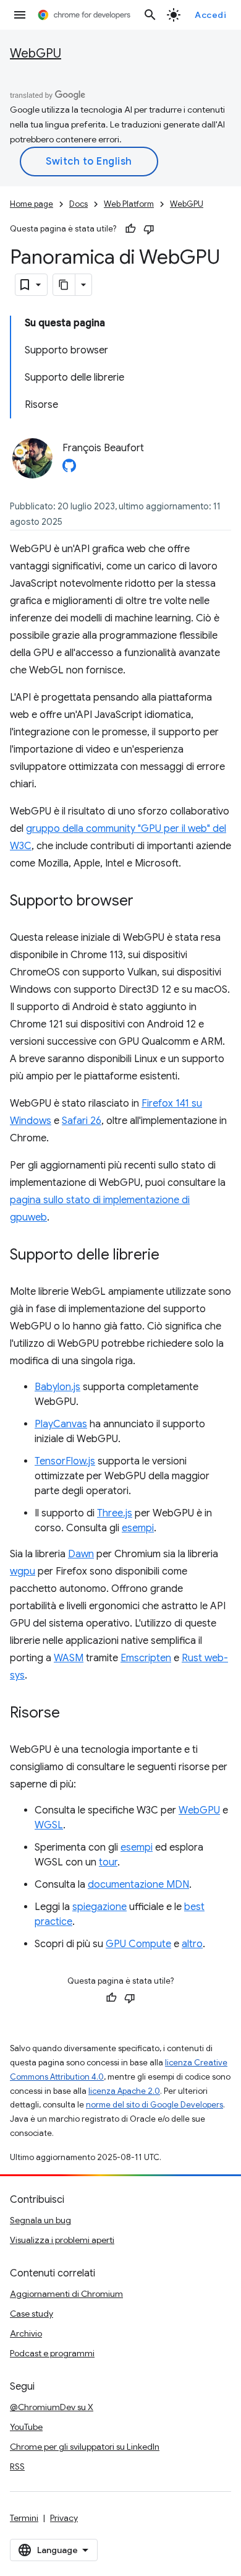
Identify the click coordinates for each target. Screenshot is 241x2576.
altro (192, 1944)
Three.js (115, 1513)
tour (108, 1862)
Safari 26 (82, 1121)
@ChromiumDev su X (52, 2407)
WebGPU (36, 54)
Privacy (64, 2518)
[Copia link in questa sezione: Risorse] (72, 1714)
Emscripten (146, 1658)
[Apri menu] (20, 15)
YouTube (26, 2427)
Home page (32, 204)
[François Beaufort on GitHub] (69, 469)
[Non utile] (149, 229)
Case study (32, 2314)
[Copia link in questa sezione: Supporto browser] (146, 902)
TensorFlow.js (65, 1461)
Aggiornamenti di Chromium (66, 2294)
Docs (78, 204)
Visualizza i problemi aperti (62, 2240)
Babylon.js (57, 1387)
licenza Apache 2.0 (124, 2091)
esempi (138, 1528)
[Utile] (130, 229)
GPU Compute (138, 1944)
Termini (24, 2518)
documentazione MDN (138, 1885)
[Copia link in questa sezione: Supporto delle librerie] (172, 1256)
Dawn (81, 1554)
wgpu (23, 1571)
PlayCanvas (61, 1424)
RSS (17, 2466)
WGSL (49, 1825)
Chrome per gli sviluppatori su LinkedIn (85, 2447)
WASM (69, 1658)
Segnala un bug (40, 2220)
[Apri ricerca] (150, 15)
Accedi (210, 15)
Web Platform (129, 204)
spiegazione (99, 1907)
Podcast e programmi (52, 2353)
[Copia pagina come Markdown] (64, 285)
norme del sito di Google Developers (154, 2105)
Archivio (26, 2333)
